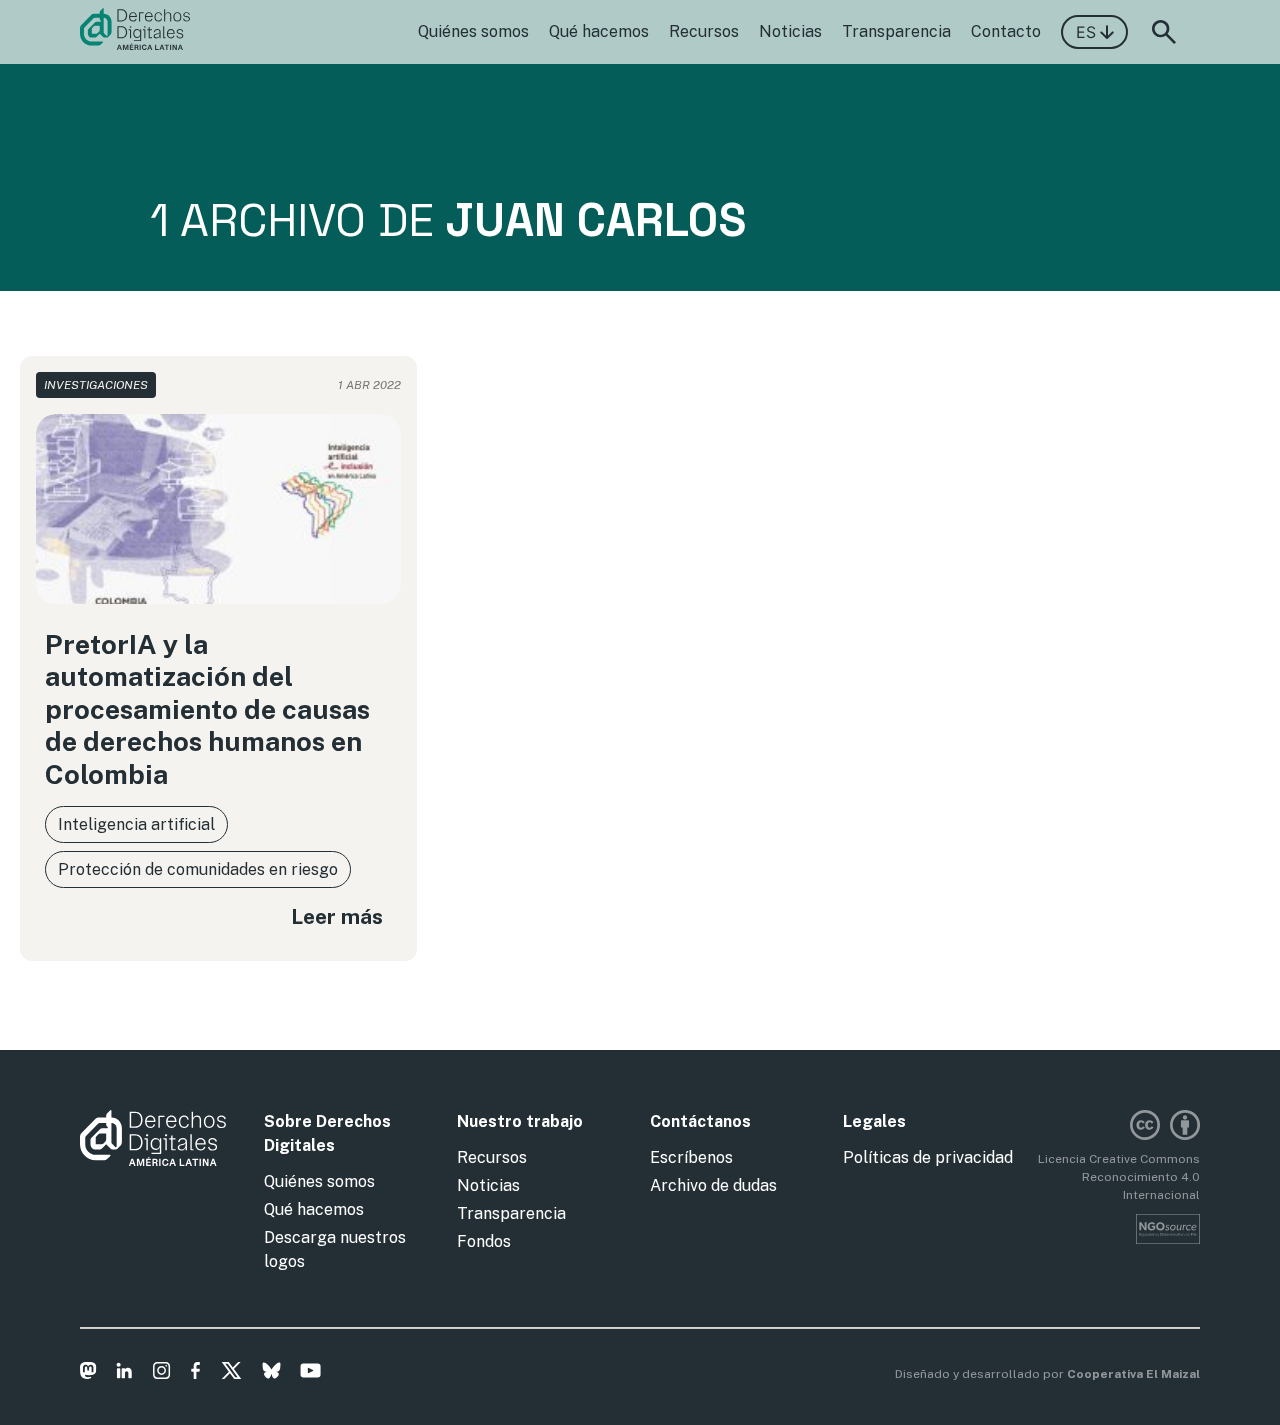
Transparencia (896, 31)
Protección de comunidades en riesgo (198, 869)
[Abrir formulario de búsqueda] (1164, 32)
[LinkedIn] (124, 1374)
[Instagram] (161, 1374)
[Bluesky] (271, 1374)
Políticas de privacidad (928, 1157)
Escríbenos (691, 1157)
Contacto (1006, 31)
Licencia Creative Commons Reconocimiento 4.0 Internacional (1119, 1177)
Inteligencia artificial (136, 824)
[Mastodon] (88, 1374)
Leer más (337, 916)
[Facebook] (195, 1374)
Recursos (704, 31)
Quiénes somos (473, 31)
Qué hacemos (599, 31)
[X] (231, 1374)
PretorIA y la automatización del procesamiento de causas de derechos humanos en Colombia (207, 709)
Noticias (790, 31)
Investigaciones (96, 385)
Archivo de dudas (713, 1185)
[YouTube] (310, 1374)
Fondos (484, 1241)
